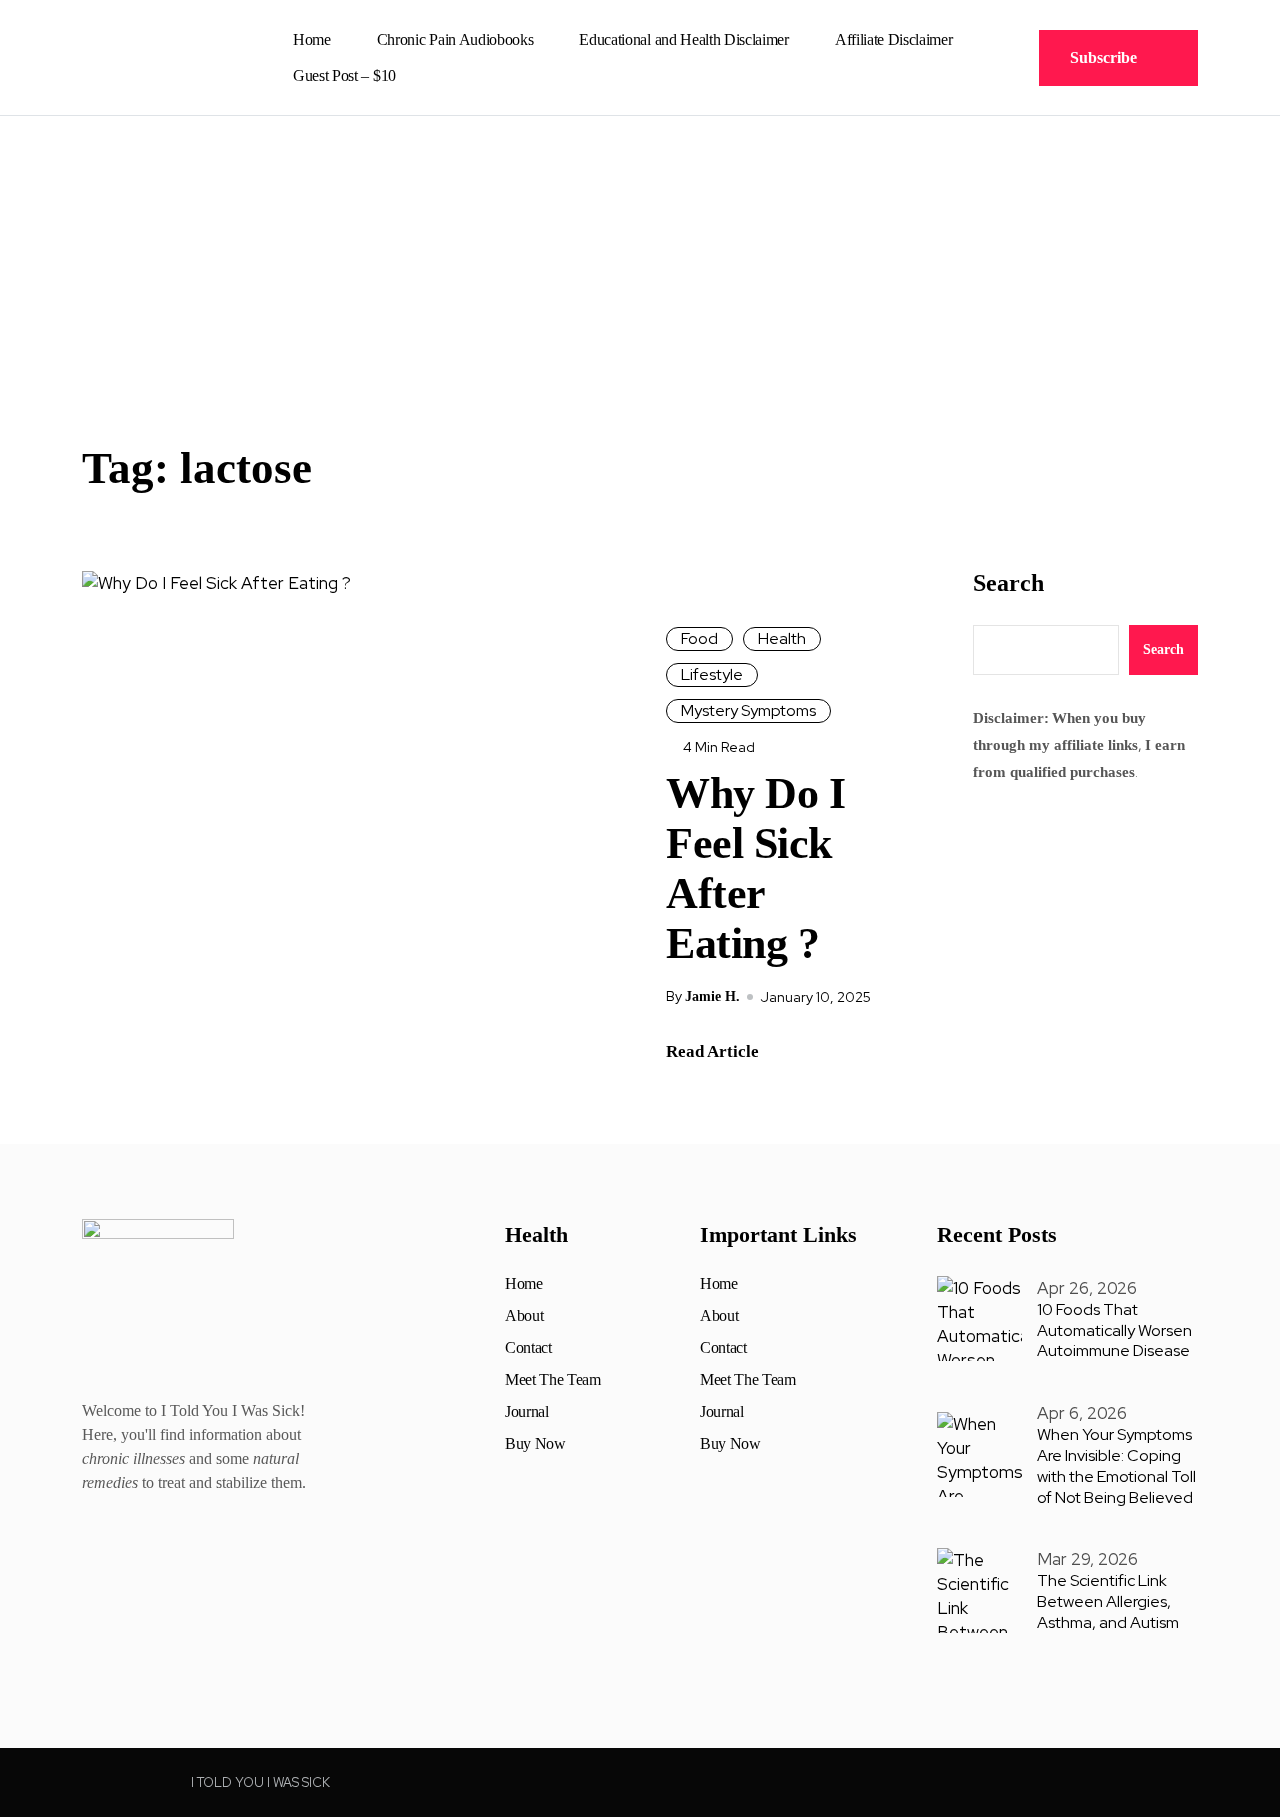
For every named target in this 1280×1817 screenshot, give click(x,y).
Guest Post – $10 (344, 75)
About (524, 1316)
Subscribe (1103, 57)
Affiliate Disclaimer (894, 39)
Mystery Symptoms (748, 710)
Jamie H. (712, 997)
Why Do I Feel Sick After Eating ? (755, 868)
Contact (528, 1348)
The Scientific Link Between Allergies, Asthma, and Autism (1108, 1601)
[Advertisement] (640, 266)
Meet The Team (553, 1380)
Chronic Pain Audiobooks (455, 39)
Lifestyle (712, 674)
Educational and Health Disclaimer (683, 39)
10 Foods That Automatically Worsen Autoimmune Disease (1114, 1330)
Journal (527, 1412)
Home (312, 39)
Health (782, 638)
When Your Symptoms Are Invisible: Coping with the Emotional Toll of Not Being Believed (1116, 1465)
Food (699, 638)
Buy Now (535, 1444)
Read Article (712, 1051)
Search (1008, 583)
